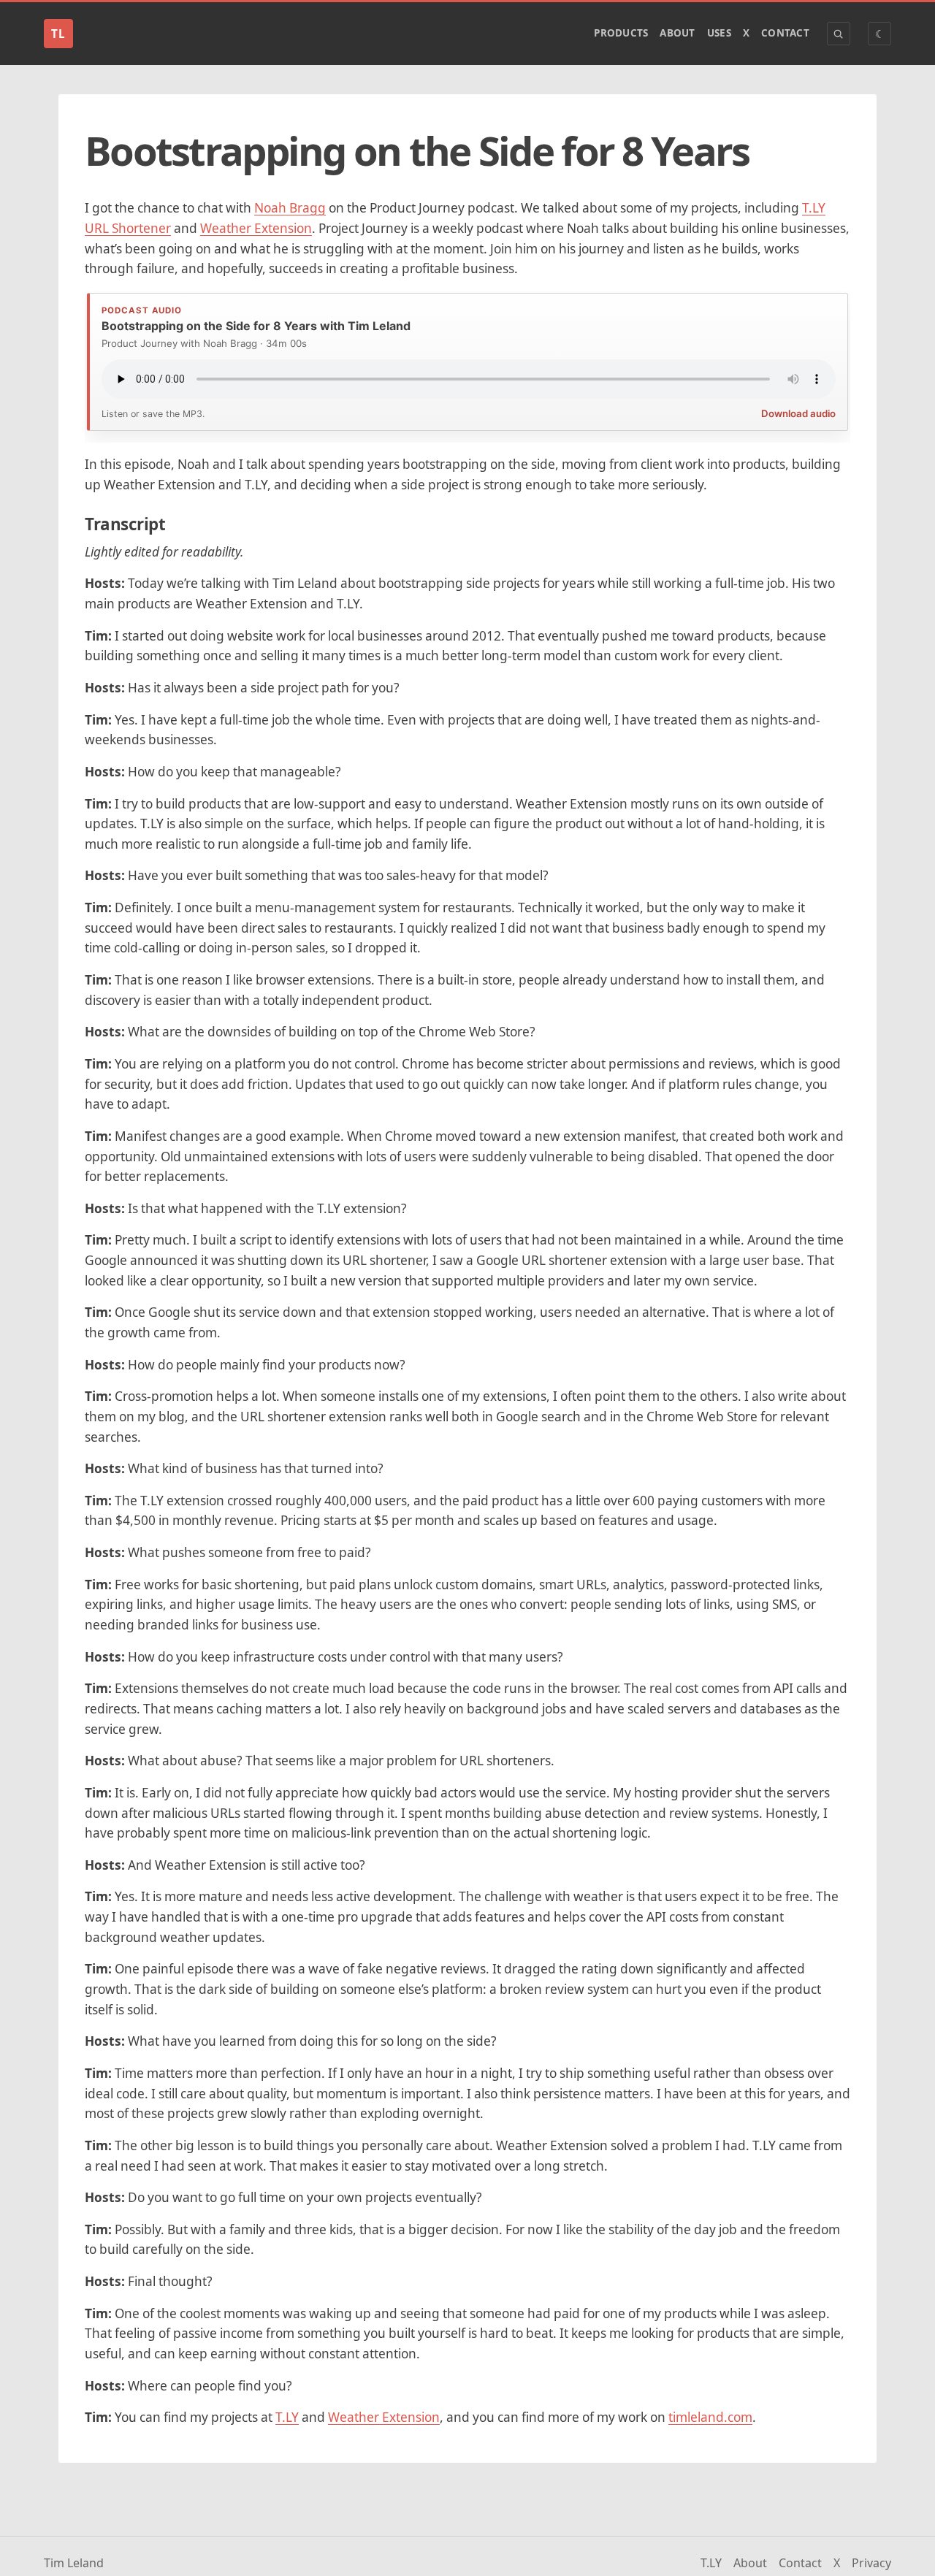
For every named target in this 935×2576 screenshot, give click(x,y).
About (677, 33)
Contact (785, 33)
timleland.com (710, 2417)
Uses (719, 33)
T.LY (287, 2417)
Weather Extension (256, 228)
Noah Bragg (290, 208)
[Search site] (839, 34)
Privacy (871, 2563)
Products (621, 33)
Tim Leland (74, 2563)
